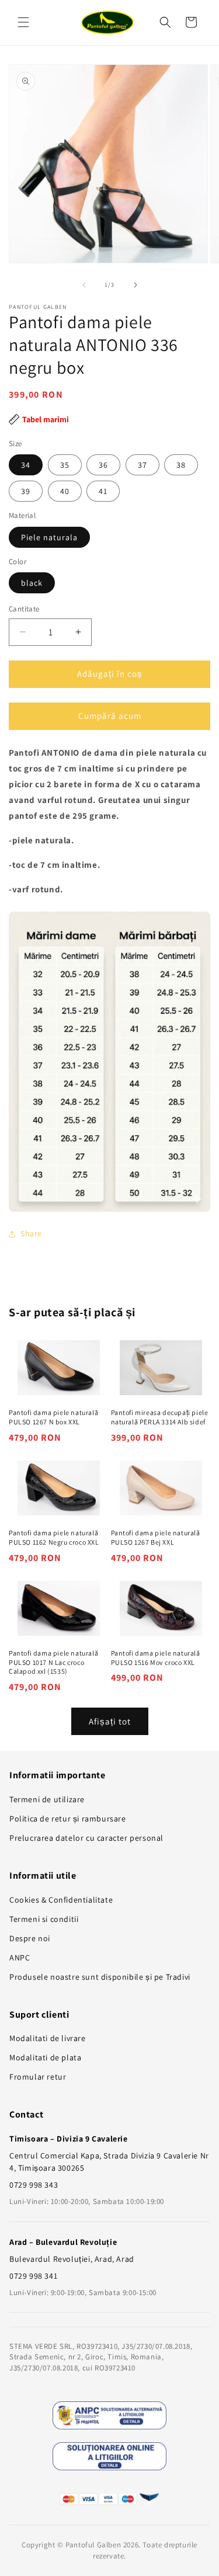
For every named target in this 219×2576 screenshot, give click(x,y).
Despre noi (30, 1938)
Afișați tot (110, 1721)
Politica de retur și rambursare (68, 1819)
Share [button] (31, 1233)
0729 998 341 (33, 2276)
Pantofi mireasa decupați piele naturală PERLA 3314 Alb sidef (160, 1417)
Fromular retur (38, 2077)
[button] (23, 22)
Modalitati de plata (45, 2057)
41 (103, 491)
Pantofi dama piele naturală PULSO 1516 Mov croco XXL (156, 1658)
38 (181, 465)
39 (26, 491)
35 (65, 465)
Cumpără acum (110, 716)
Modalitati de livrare (48, 2038)
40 (65, 491)
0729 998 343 (34, 2185)
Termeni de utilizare (47, 1799)
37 (142, 465)
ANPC (20, 1958)
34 (26, 465)
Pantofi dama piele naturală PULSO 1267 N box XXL (53, 1417)
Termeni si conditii (44, 1919)
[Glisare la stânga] (84, 285)
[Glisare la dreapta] (135, 285)
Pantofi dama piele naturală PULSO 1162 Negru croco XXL (54, 1537)
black (32, 583)
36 (103, 465)
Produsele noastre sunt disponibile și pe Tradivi (100, 1977)
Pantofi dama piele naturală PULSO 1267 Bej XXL (156, 1537)
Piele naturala (49, 537)
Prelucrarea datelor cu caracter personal (86, 1838)
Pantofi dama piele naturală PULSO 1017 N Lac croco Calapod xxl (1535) (53, 1662)
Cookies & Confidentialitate (61, 1900)
